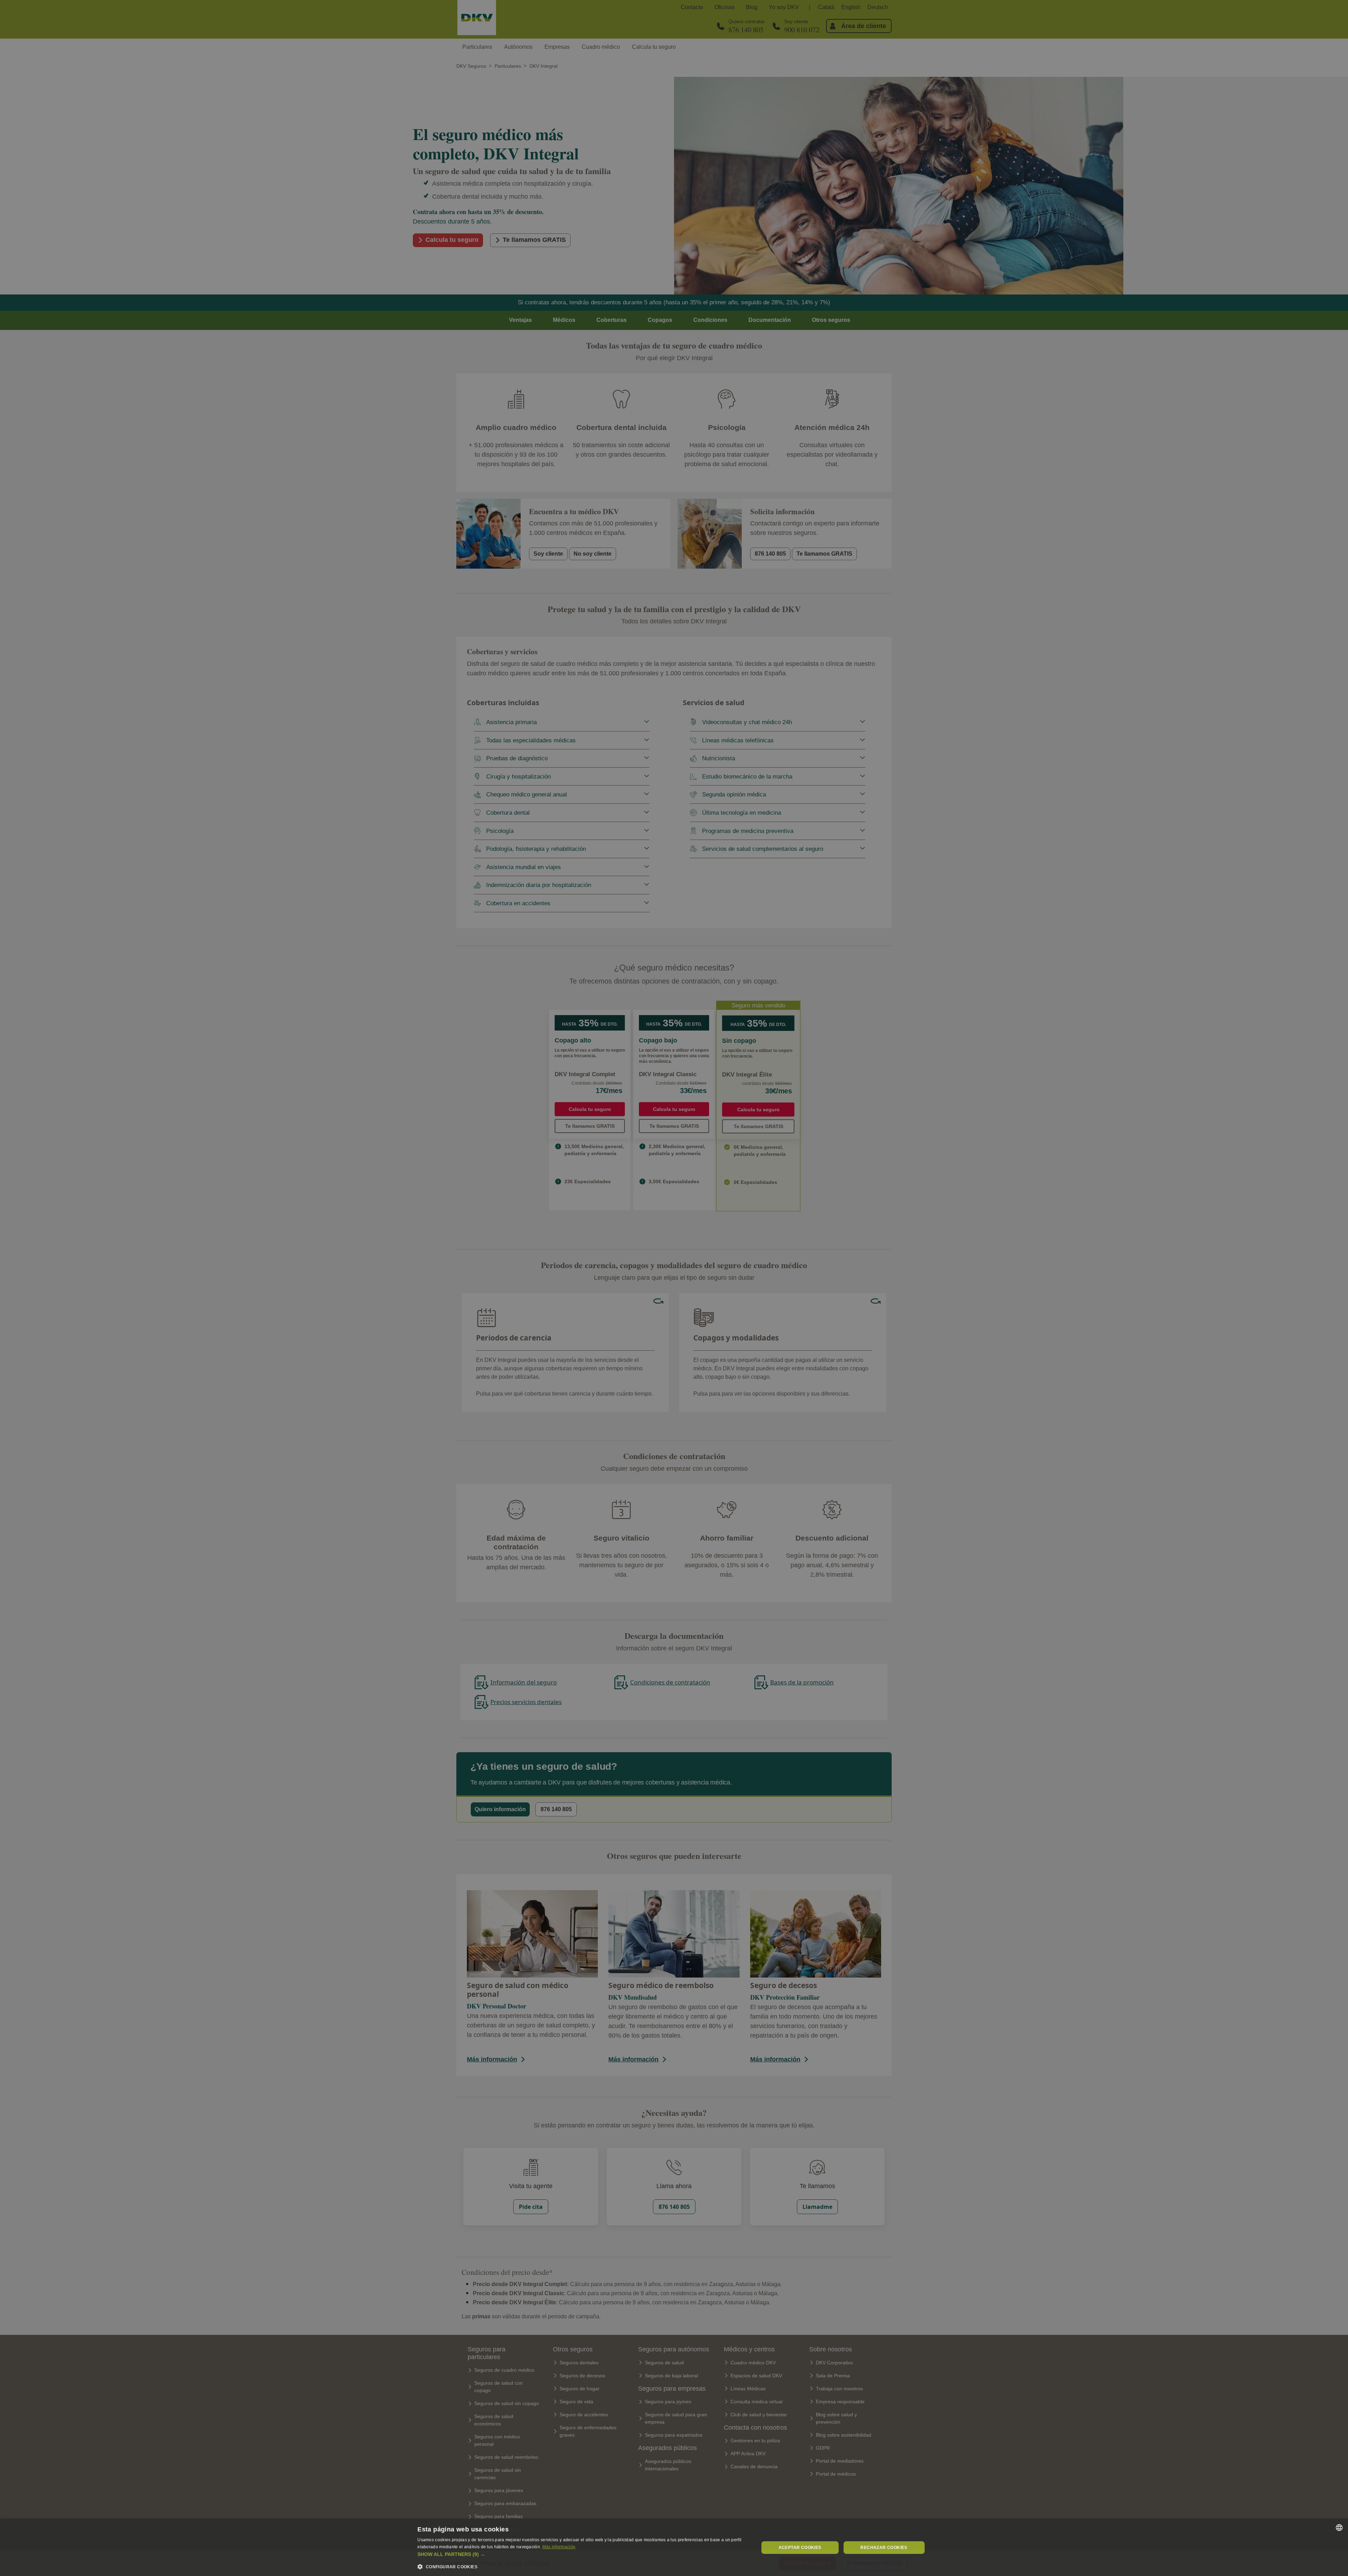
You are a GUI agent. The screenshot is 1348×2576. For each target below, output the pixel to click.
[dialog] (674, 2547)
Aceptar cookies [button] (800, 2548)
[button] (583, 2554)
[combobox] (1339, 2528)
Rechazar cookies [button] (884, 2548)
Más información (559, 2547)
